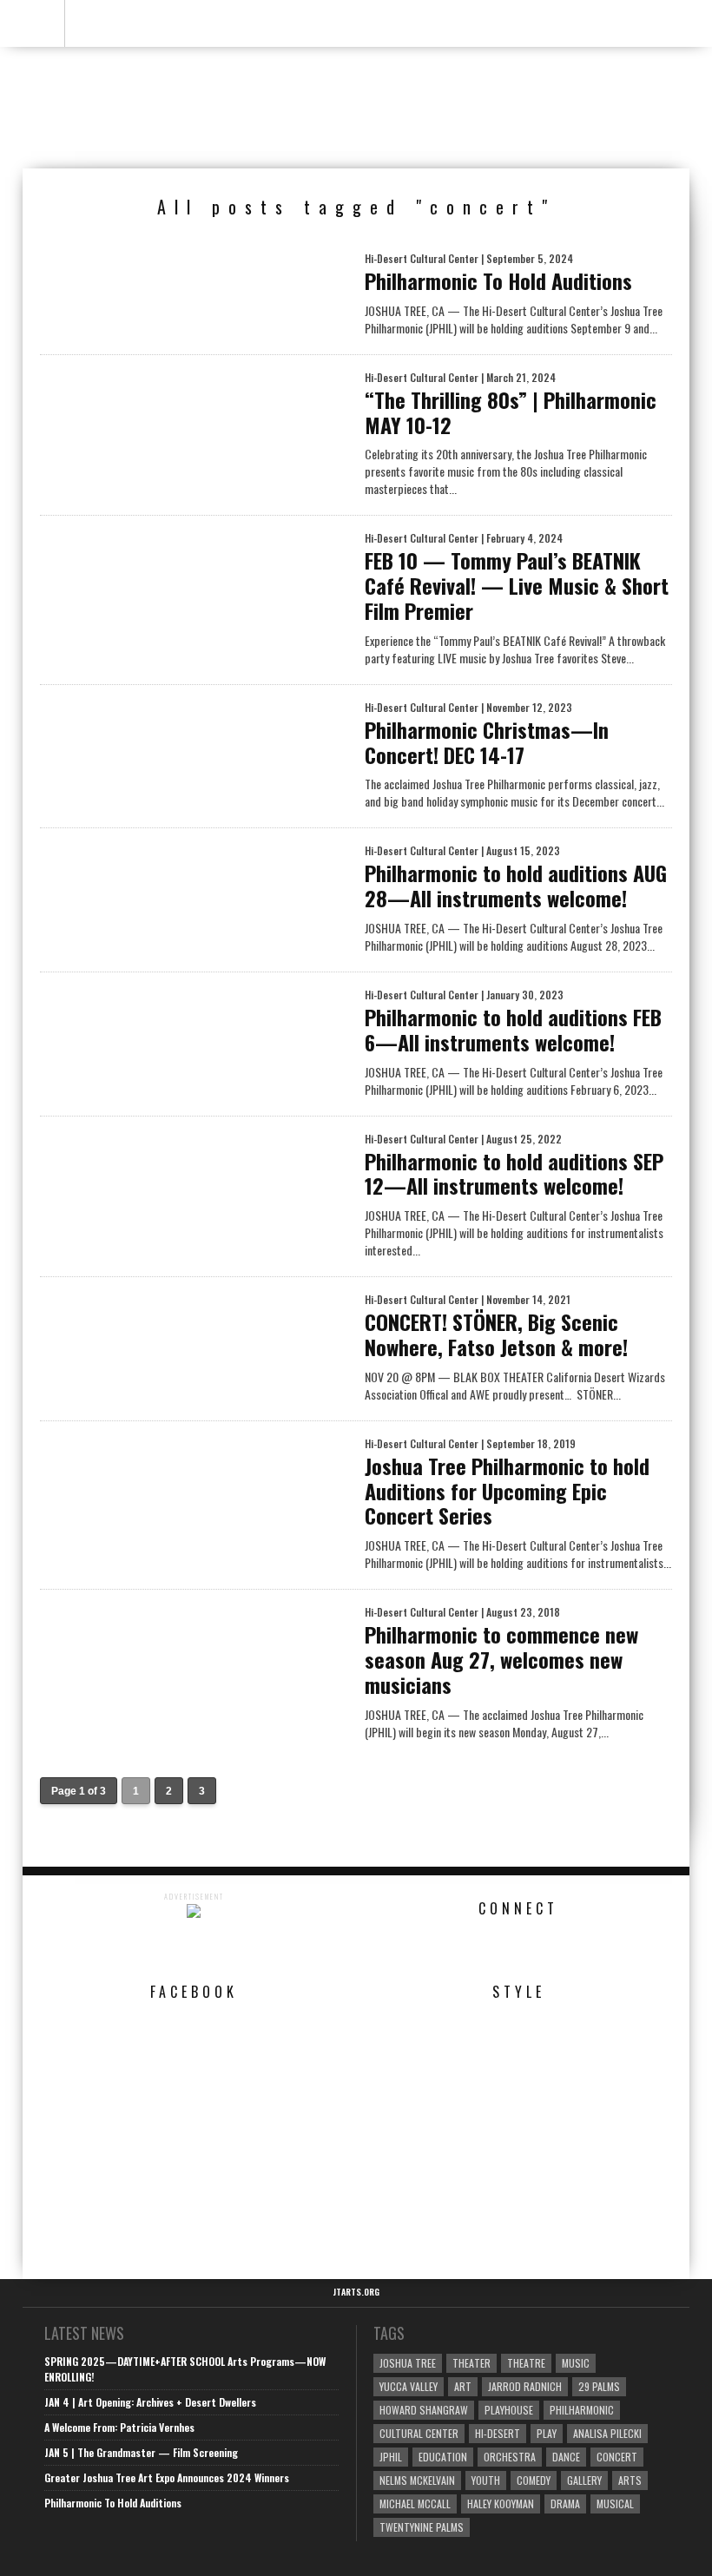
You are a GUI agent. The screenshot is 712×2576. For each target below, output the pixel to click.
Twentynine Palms (422, 2527)
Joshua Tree (408, 2363)
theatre (526, 2363)
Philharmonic (582, 2410)
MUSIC (576, 2363)
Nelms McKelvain (417, 2480)
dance (566, 2457)
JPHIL (391, 2457)
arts (630, 2480)
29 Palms (599, 2386)
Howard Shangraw (424, 2410)
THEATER (471, 2363)
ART (463, 2386)
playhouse (509, 2410)
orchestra (510, 2457)
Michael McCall (415, 2504)
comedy (534, 2480)
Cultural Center (419, 2433)
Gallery (584, 2480)
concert (617, 2457)
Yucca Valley (409, 2386)
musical (615, 2504)
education (443, 2457)
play (547, 2433)
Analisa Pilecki (607, 2433)
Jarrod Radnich (525, 2386)
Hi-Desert (498, 2433)
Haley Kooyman (501, 2504)
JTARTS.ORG (356, 2292)
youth (486, 2480)
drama (565, 2504)
